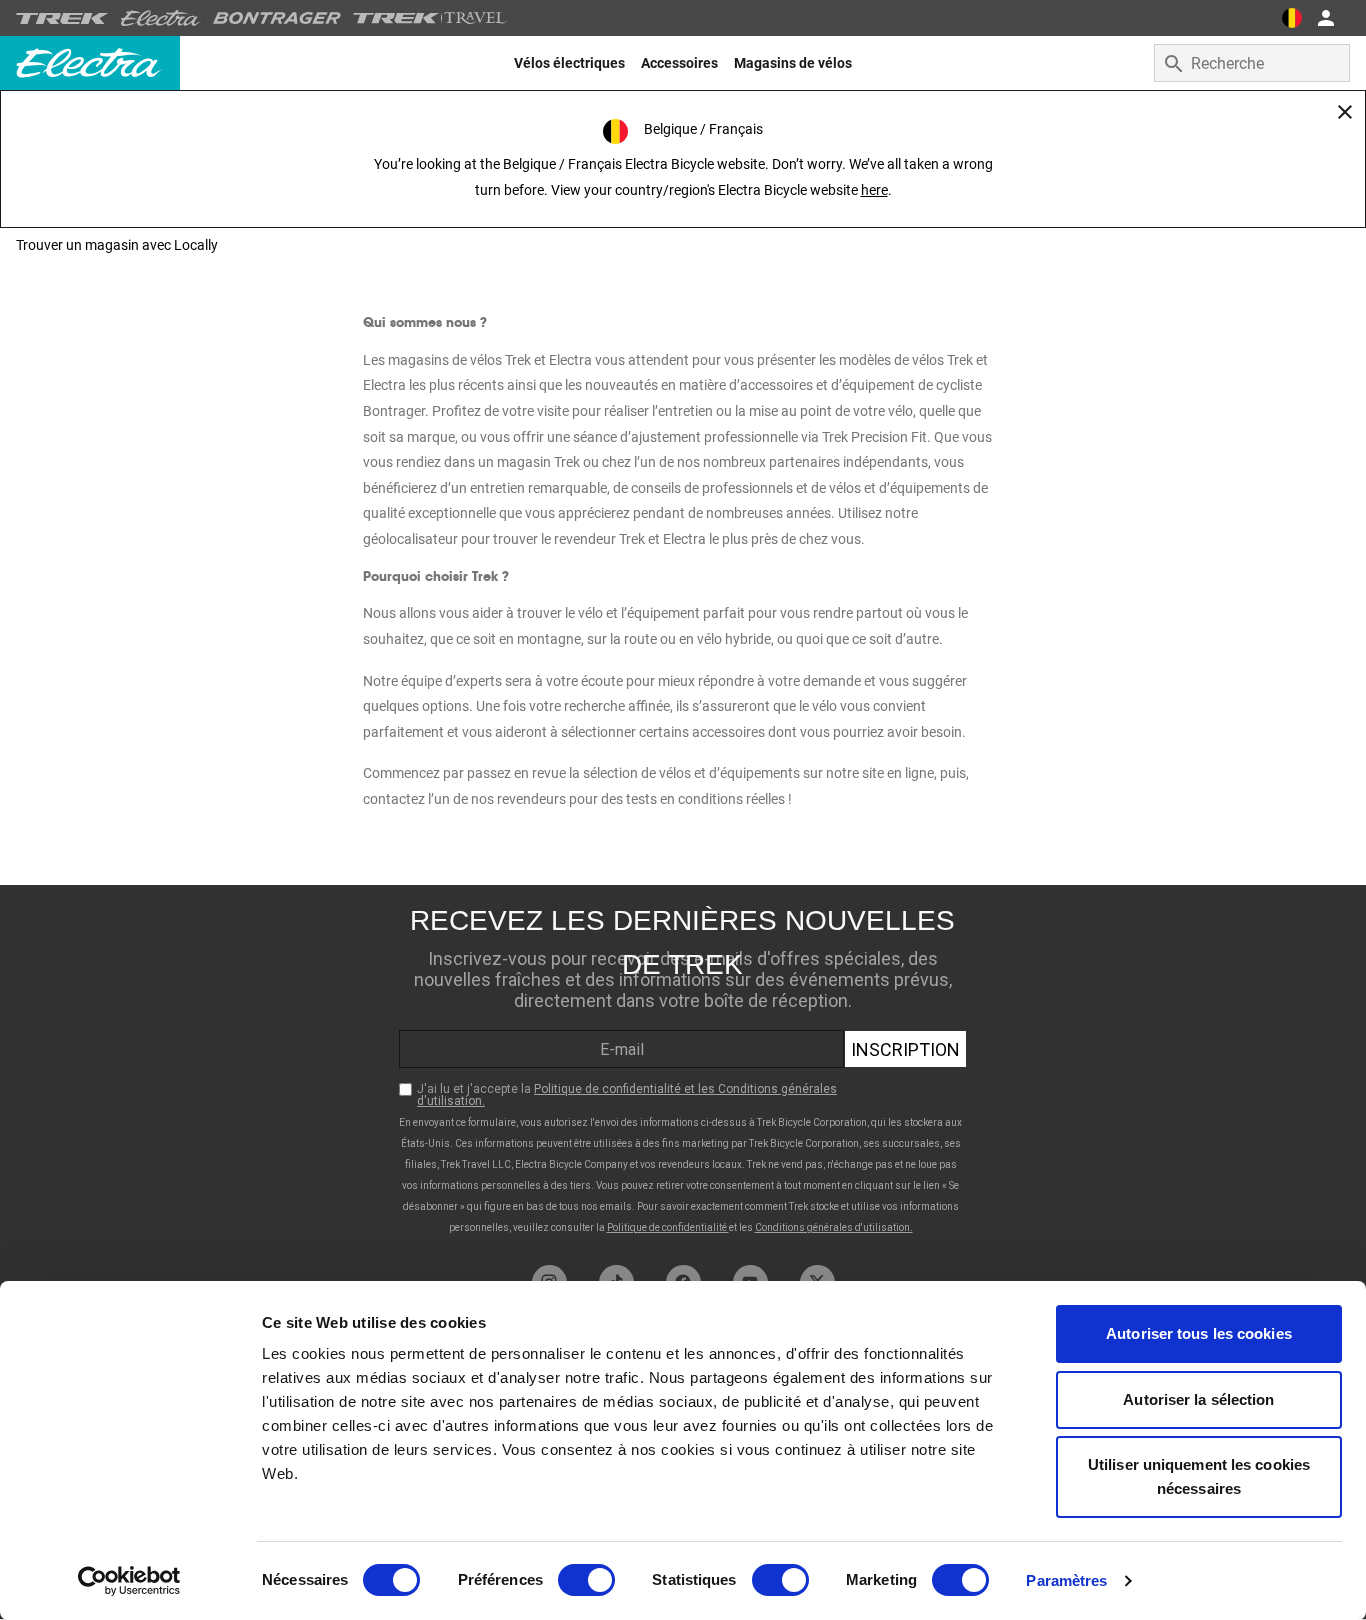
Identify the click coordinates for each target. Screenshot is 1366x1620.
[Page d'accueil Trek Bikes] (62, 18)
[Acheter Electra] (161, 18)
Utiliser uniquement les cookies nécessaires (1199, 1476)
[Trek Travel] (430, 18)
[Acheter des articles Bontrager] (277, 18)
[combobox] (1252, 63)
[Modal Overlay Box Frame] (683, 1070)
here (874, 190)
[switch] (586, 1580)
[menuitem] (569, 63)
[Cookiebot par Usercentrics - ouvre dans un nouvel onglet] (129, 1581)
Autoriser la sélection (1198, 1399)
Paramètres (1066, 1580)
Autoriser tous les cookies (1199, 1333)
